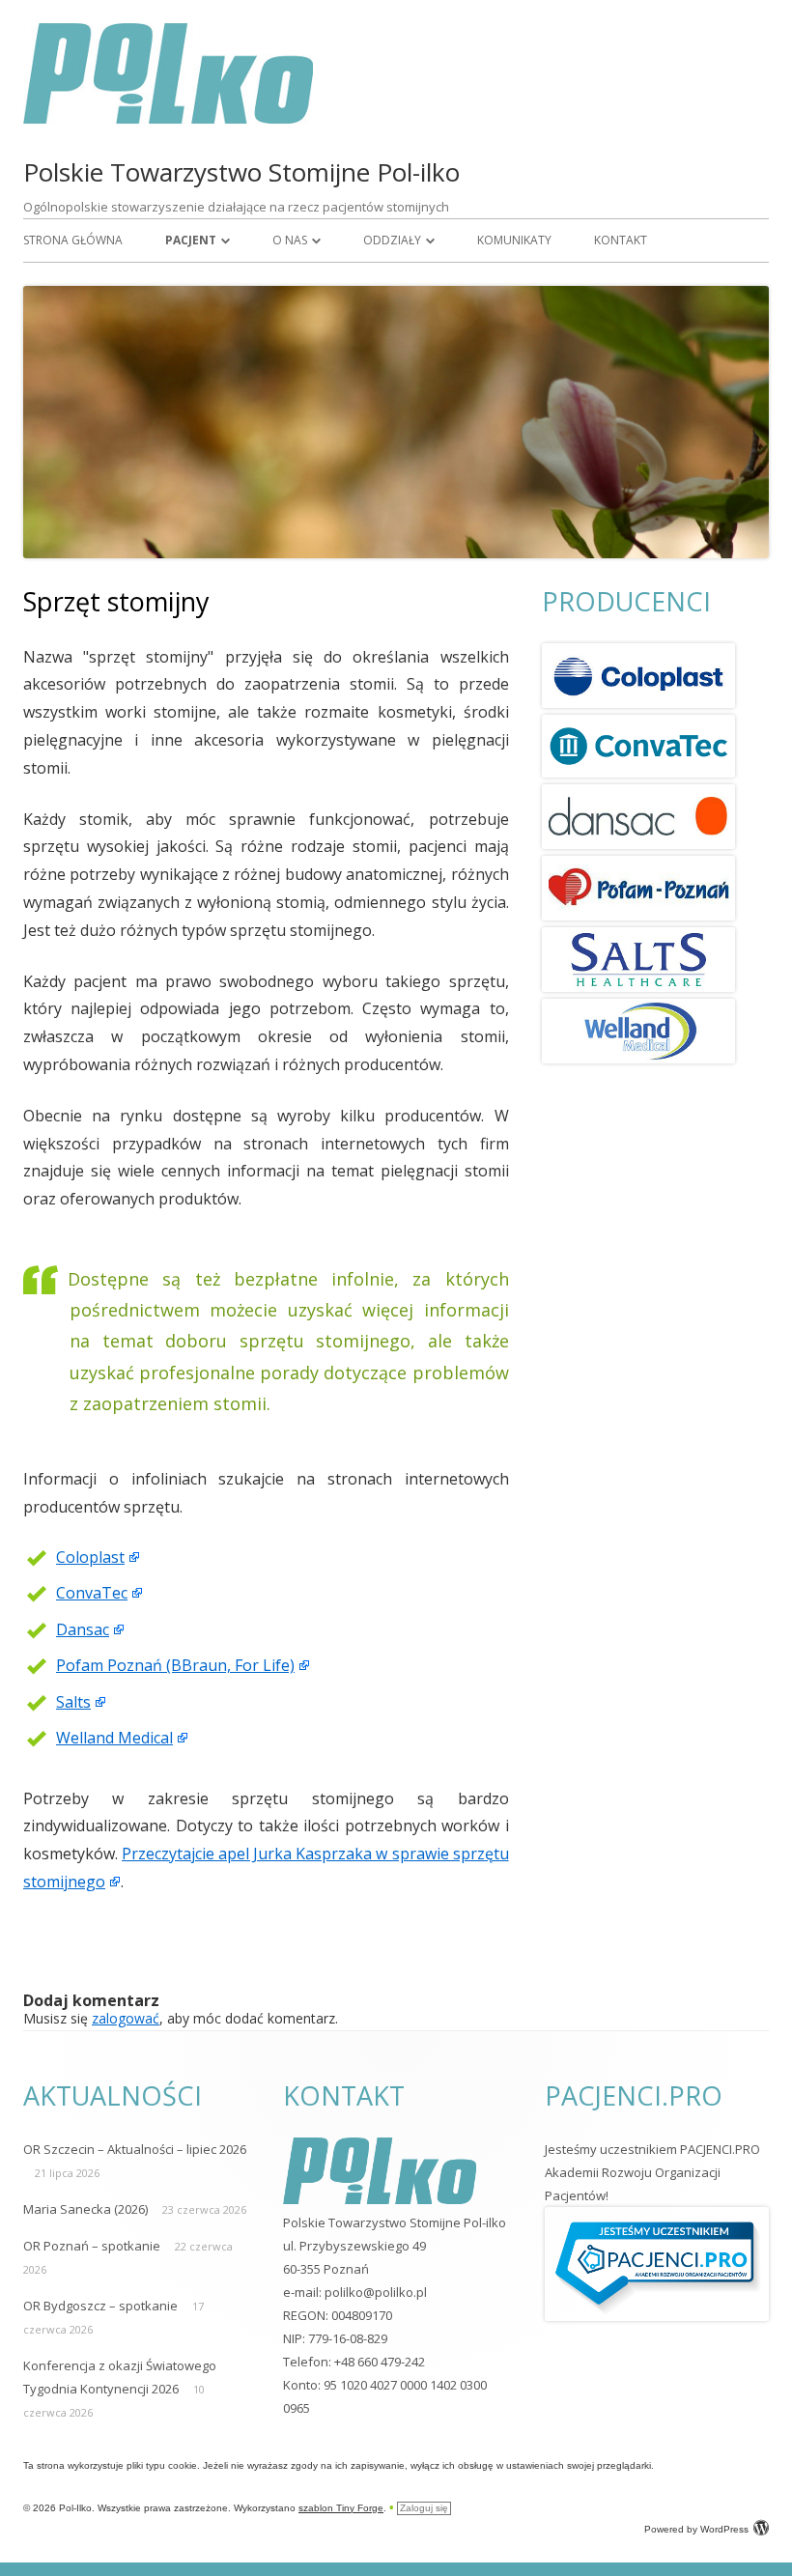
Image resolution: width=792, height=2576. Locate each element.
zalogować (126, 2018)
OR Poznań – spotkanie (92, 2246)
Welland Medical (114, 1738)
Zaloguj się (424, 2508)
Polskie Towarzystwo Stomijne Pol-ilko (241, 172)
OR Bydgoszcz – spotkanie (100, 2306)
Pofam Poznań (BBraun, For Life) (175, 1665)
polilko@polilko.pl (376, 2292)
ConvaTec (92, 1593)
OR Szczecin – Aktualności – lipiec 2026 (135, 2149)
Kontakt (621, 240)
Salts (73, 1702)
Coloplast (90, 1557)
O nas (290, 240)
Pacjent (191, 240)
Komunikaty (514, 240)
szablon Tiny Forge (341, 2508)
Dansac (83, 1629)
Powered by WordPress (696, 2529)
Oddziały (392, 240)
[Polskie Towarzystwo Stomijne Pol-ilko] (168, 118)
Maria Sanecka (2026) (85, 2209)
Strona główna (73, 240)
